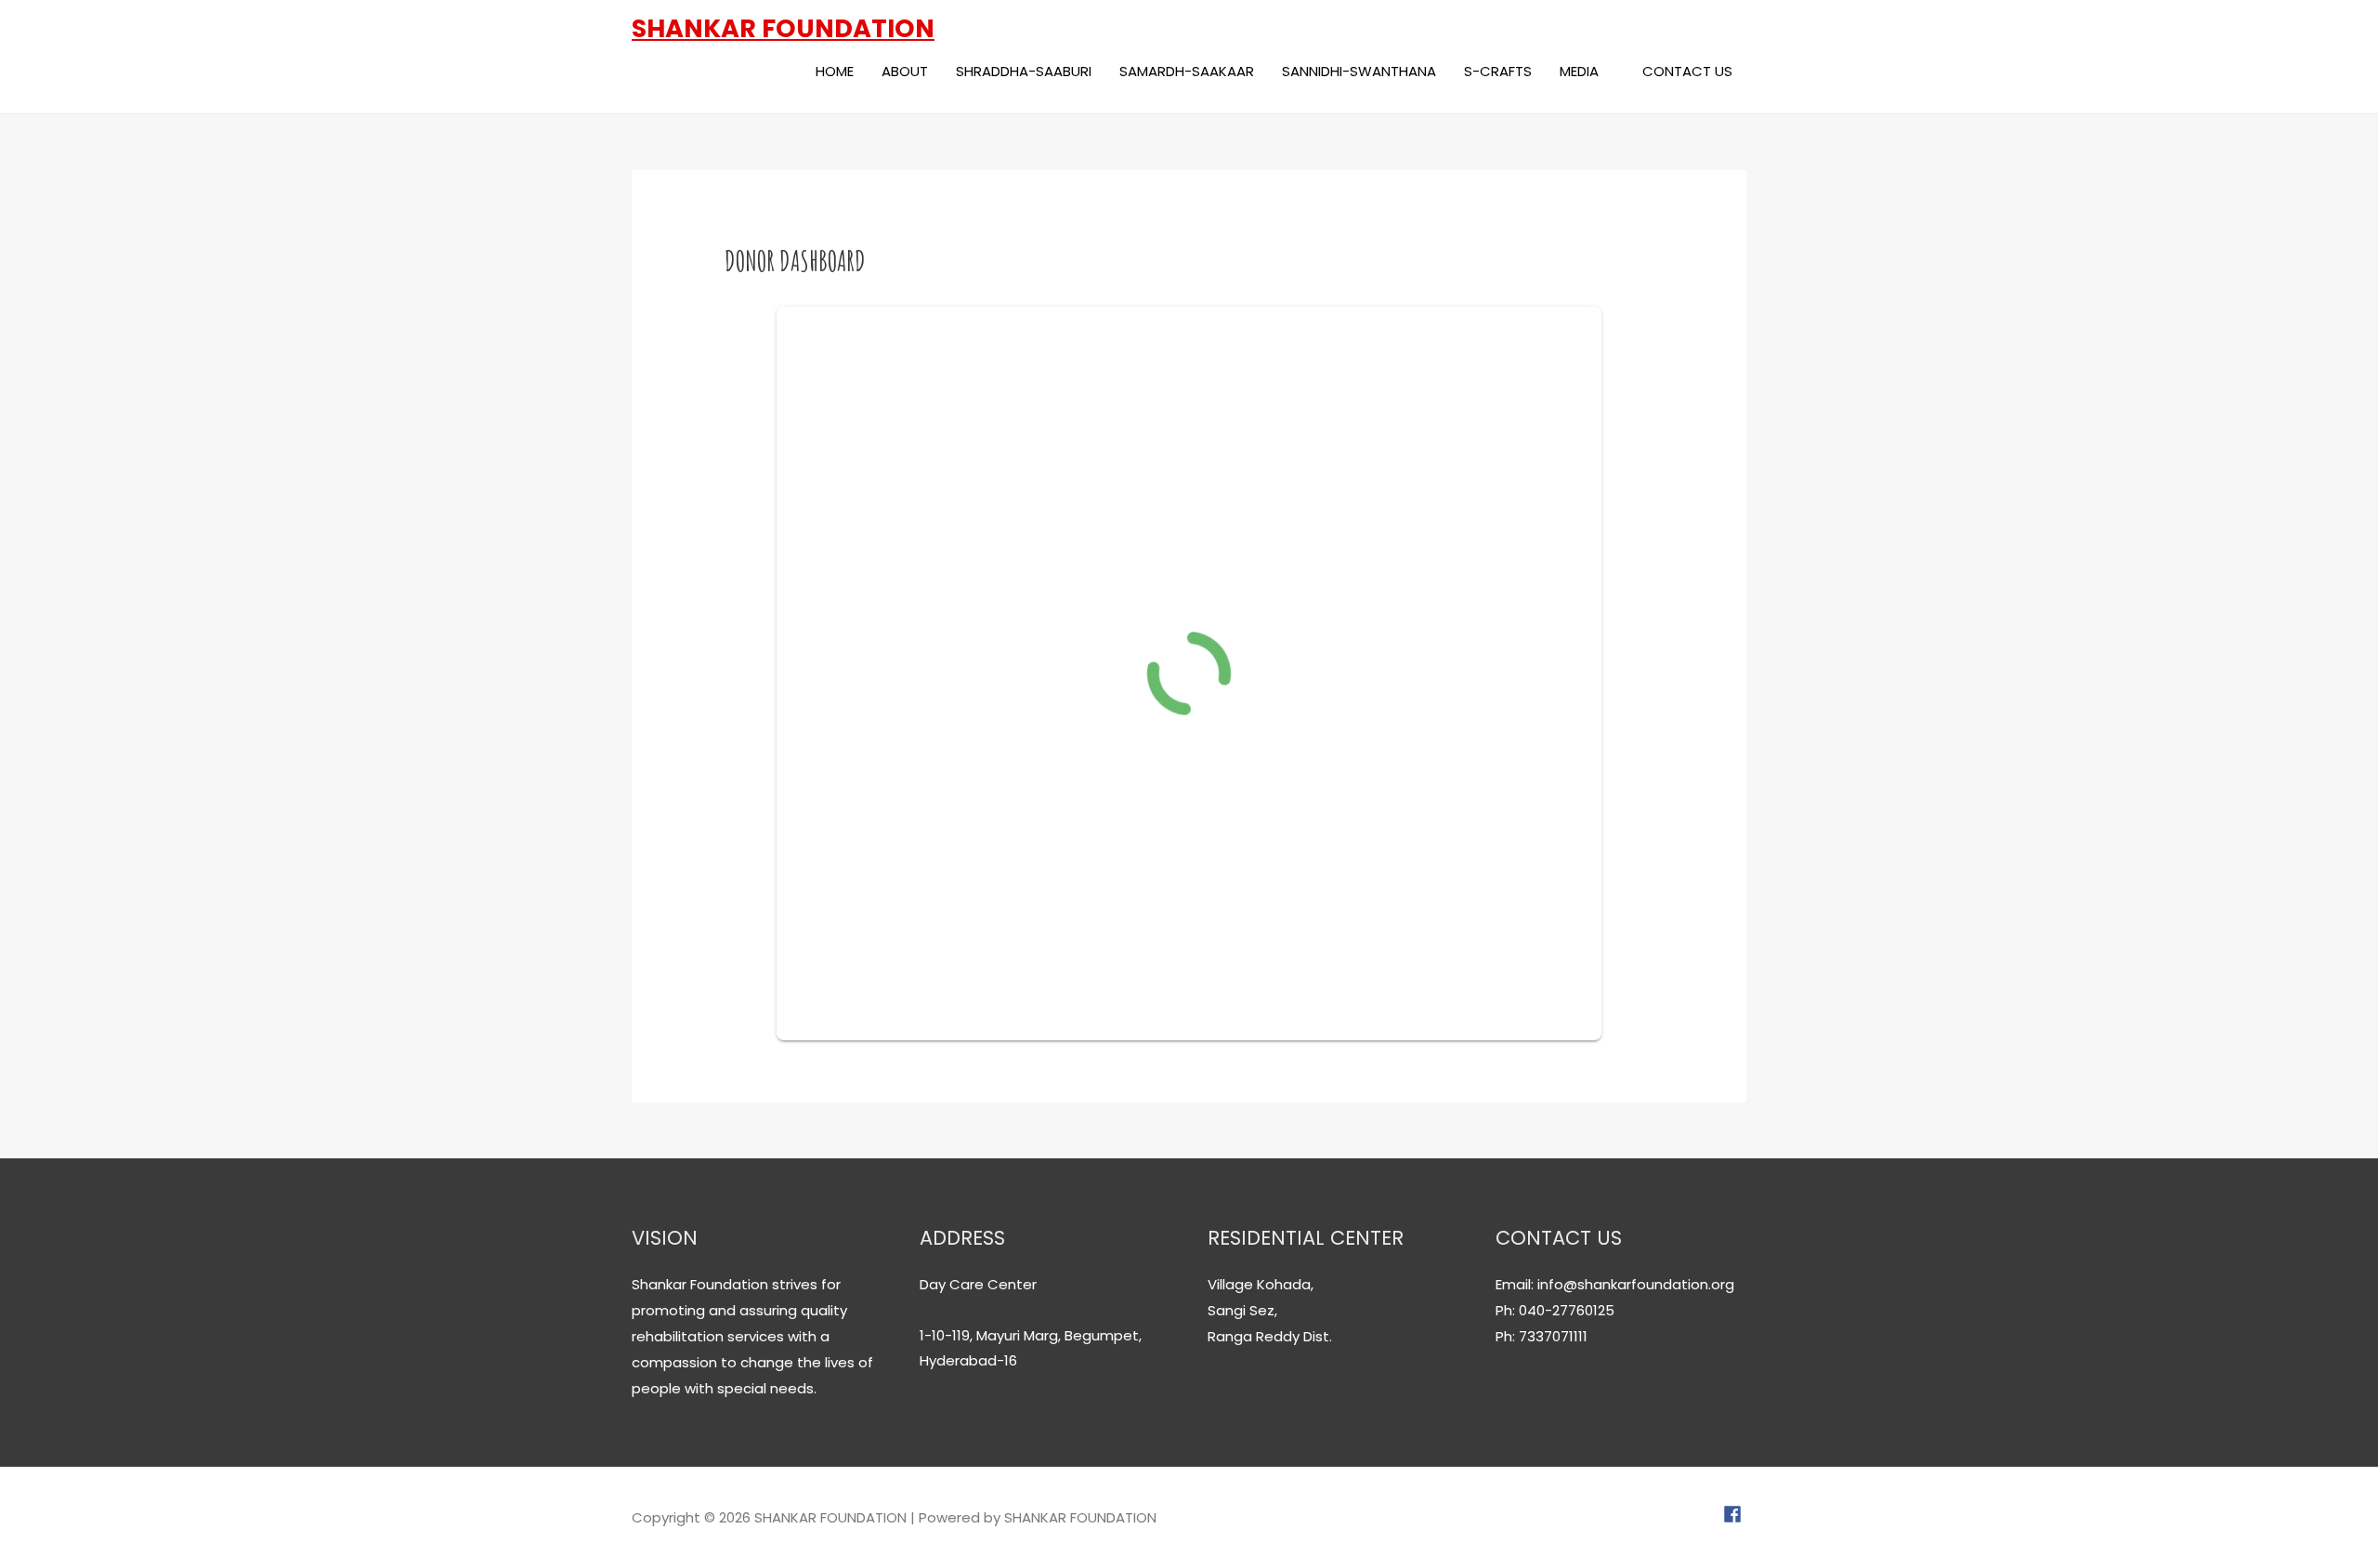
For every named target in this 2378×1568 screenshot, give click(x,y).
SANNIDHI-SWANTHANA (1359, 71)
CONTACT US (1687, 71)
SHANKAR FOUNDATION (783, 28)
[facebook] (1735, 1514)
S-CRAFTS (1498, 71)
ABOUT (905, 71)
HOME (835, 71)
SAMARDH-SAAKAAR (1187, 71)
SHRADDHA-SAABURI (1024, 71)
